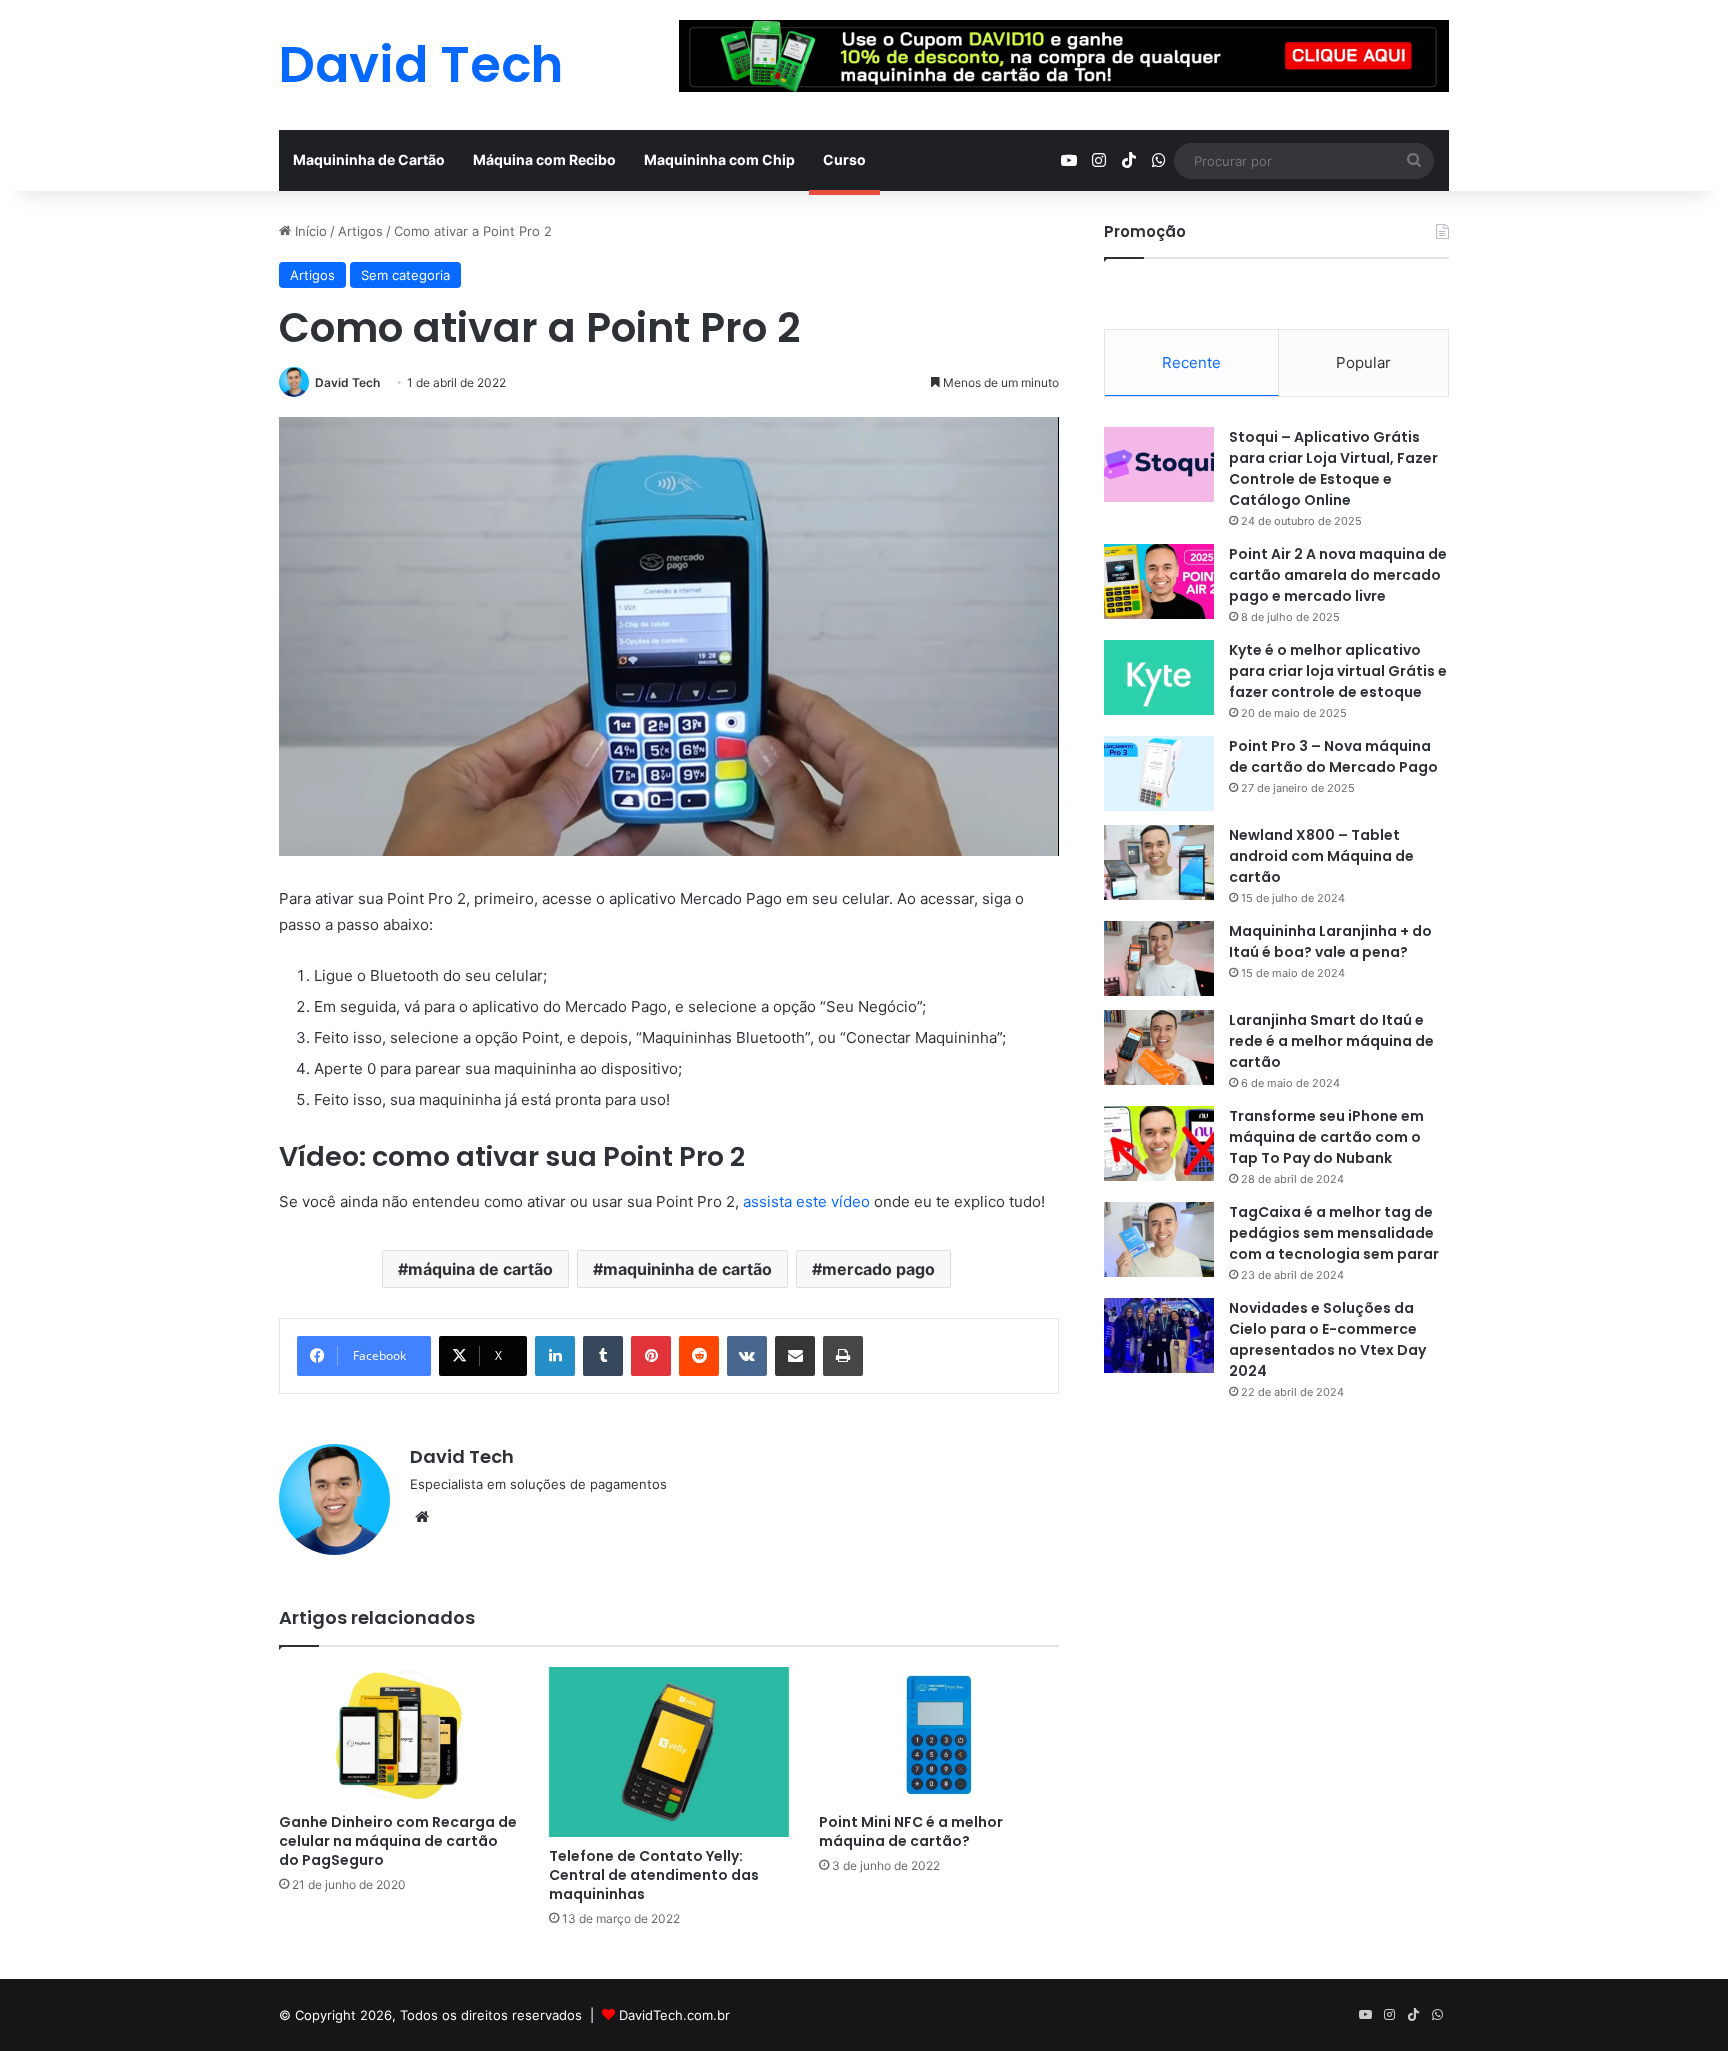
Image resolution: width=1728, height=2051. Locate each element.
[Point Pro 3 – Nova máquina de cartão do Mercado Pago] (1159, 773)
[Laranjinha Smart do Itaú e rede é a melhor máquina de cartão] (1159, 1047)
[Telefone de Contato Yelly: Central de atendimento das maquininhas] (669, 1752)
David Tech (347, 382)
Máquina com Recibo (544, 159)
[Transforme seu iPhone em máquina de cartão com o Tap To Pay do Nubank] (1159, 1143)
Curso (844, 159)
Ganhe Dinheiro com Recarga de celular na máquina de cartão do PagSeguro (398, 1841)
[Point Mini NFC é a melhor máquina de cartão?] (939, 1734)
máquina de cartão (480, 1269)
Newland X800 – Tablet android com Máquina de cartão (1321, 856)
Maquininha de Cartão (369, 159)
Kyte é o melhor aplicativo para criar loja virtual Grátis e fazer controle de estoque (1338, 671)
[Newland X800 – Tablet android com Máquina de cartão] (1159, 862)
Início (309, 231)
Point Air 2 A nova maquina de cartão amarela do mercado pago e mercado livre (1338, 575)
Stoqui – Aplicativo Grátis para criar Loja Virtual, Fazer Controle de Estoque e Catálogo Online (1333, 468)
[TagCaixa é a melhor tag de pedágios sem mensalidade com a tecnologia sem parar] (1159, 1239)
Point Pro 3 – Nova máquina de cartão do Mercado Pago (1333, 756)
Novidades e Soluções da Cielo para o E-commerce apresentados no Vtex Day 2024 (1327, 1339)
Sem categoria (405, 275)
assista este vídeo (806, 1201)
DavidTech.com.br (674, 2015)
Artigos (360, 231)
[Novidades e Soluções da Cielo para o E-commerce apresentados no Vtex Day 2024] (1159, 1335)
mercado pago (878, 1269)
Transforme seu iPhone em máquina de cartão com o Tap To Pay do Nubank (1326, 1137)
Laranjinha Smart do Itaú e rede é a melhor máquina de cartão (1331, 1041)
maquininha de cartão (687, 1269)
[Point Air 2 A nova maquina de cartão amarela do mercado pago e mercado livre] (1159, 581)
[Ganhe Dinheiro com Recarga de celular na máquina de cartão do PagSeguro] (399, 1734)
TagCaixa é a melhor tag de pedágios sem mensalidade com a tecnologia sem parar (1334, 1233)
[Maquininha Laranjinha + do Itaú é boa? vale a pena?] (1159, 958)
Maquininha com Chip (719, 159)
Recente (1191, 362)
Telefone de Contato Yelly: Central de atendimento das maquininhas (654, 1875)
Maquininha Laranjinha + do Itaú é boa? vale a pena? (1330, 941)
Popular (1363, 362)
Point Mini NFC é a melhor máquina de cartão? (911, 1831)
